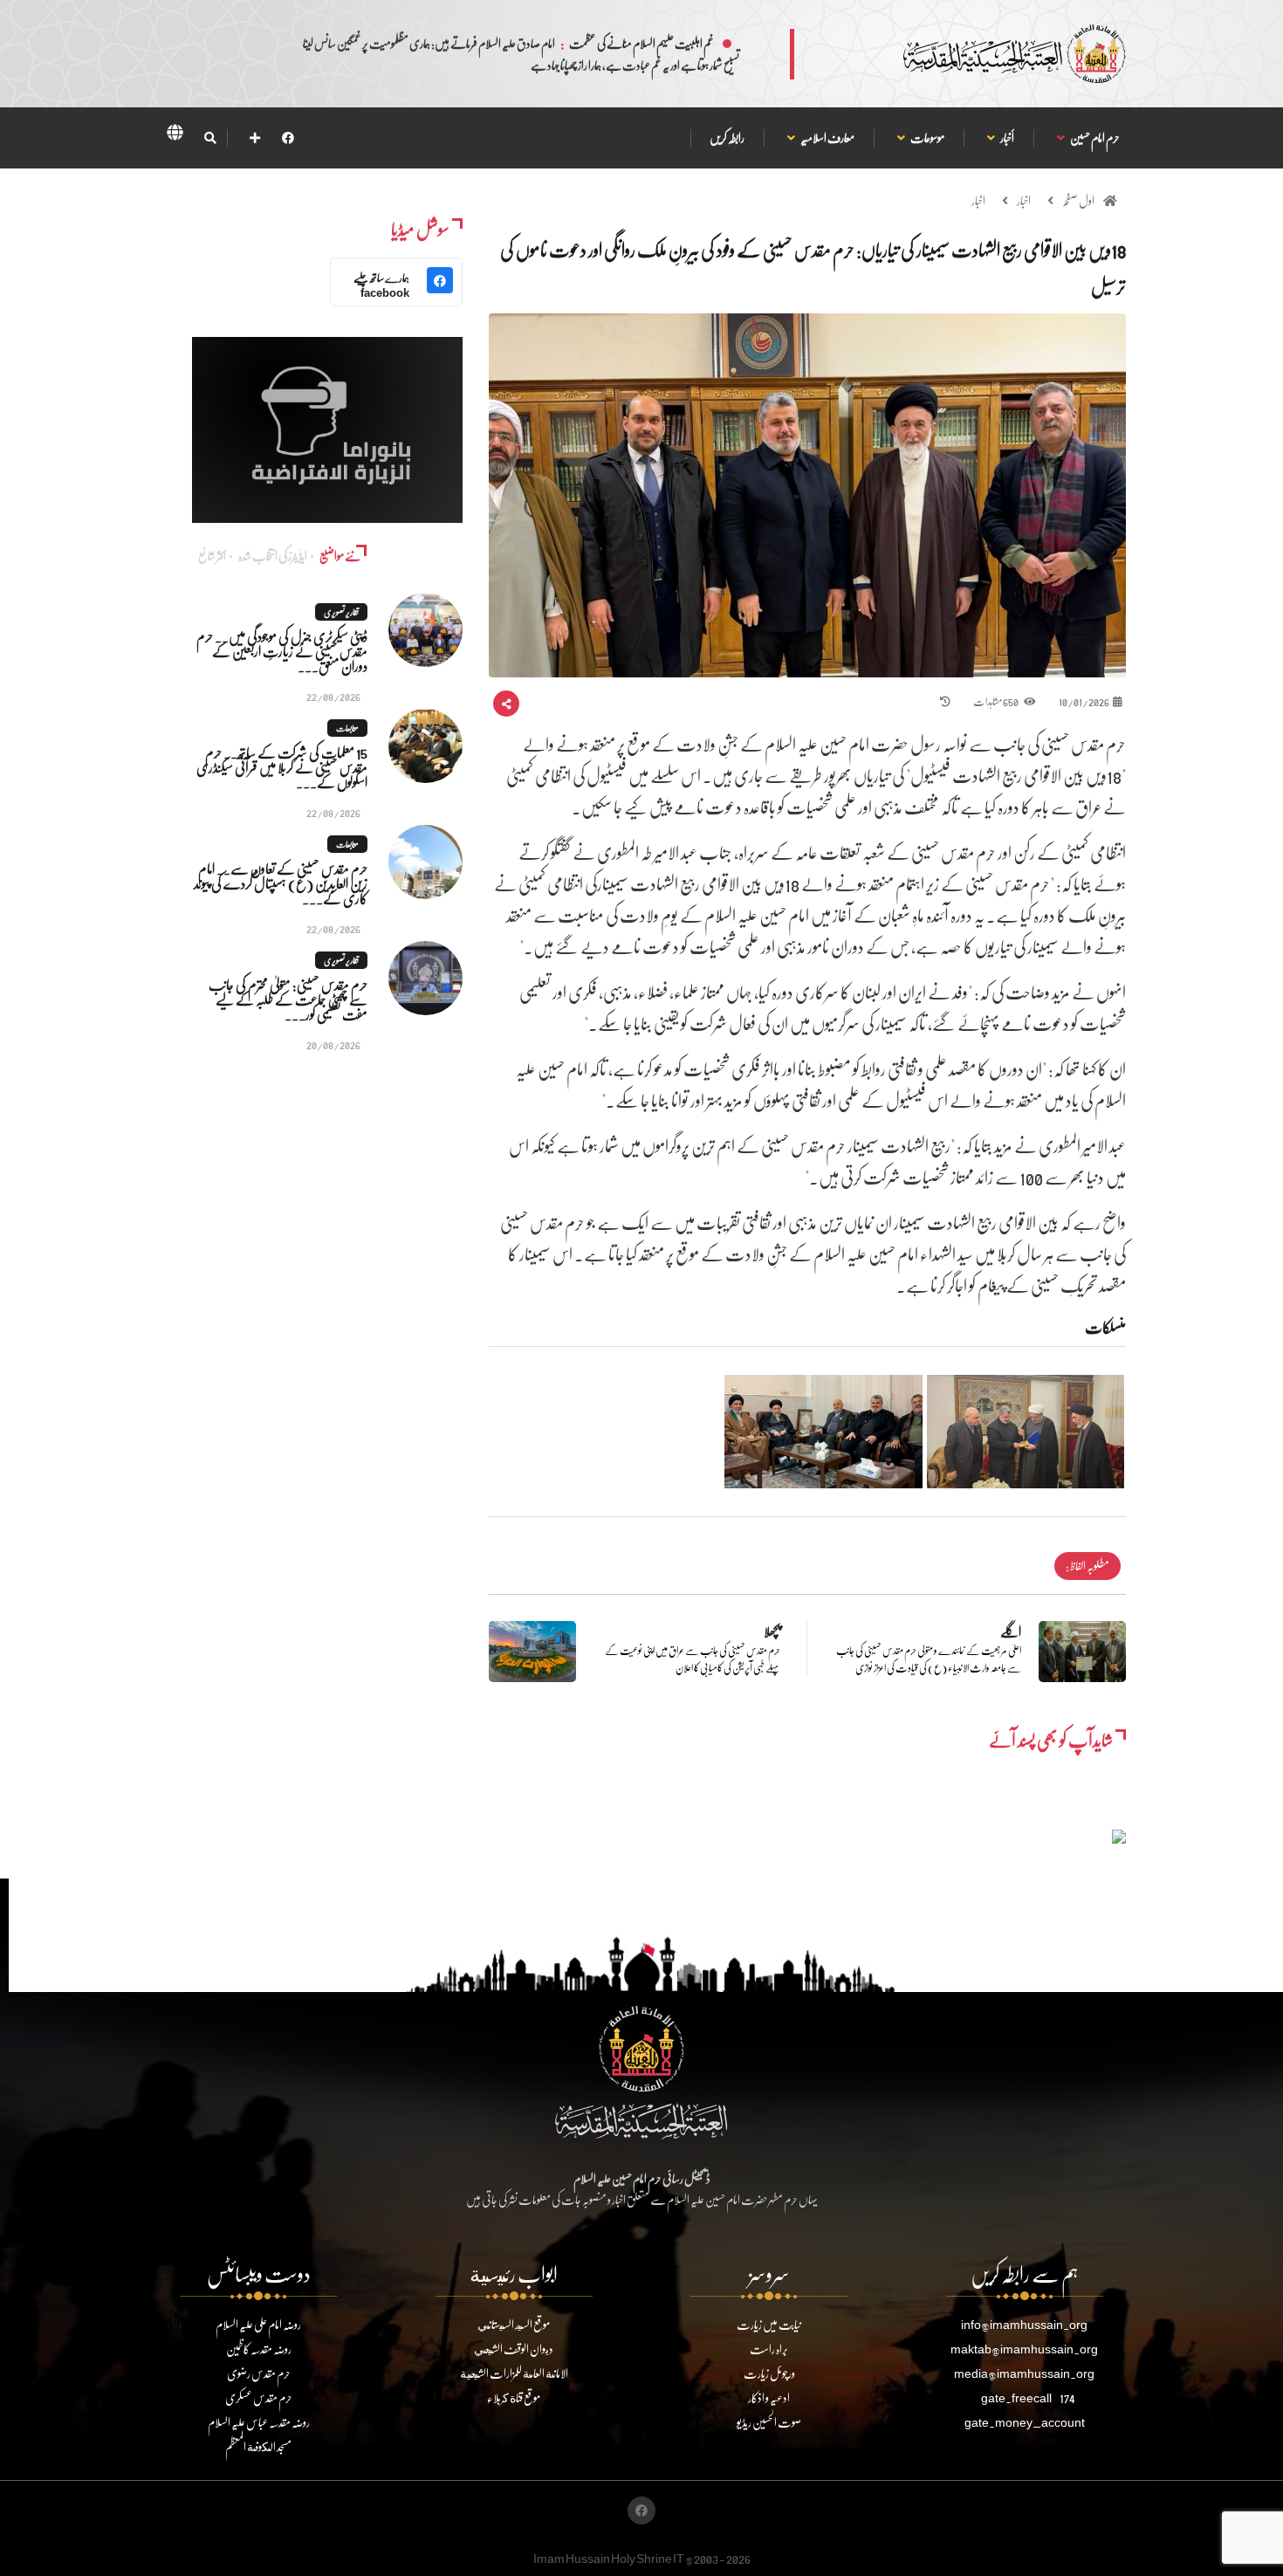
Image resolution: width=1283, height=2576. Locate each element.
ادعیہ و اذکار (769, 2397)
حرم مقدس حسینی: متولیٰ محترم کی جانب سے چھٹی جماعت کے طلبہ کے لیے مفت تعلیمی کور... (288, 999)
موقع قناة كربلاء (514, 2397)
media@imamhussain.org (1024, 2373)
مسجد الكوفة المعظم (258, 2446)
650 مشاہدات (996, 701)
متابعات (347, 728)
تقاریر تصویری (341, 612)
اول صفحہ (1078, 200)
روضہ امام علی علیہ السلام (258, 2324)
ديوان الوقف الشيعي (514, 2349)
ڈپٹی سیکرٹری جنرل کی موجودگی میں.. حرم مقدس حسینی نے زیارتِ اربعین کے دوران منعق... (282, 651)
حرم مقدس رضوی (259, 2373)
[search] (210, 138)
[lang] (175, 135)
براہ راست (769, 2349)
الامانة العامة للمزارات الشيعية (514, 2373)
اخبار (1024, 200)
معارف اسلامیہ (827, 137)
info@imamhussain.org (1024, 2324)
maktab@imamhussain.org (1024, 2349)
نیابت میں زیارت (769, 2324)
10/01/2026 (1084, 701)
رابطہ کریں (727, 137)
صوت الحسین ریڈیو (769, 2422)
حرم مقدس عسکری (259, 2397)
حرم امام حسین (1094, 137)
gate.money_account (1025, 2422)
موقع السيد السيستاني (514, 2324)
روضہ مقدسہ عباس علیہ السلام (259, 2422)
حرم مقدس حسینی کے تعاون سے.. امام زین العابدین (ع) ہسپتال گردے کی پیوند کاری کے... (281, 883)
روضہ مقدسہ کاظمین (259, 2349)
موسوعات (927, 137)
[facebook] (288, 137)
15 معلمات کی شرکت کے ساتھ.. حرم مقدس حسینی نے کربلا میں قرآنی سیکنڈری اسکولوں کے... (282, 767)
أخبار (1007, 137)
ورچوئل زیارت (769, 2373)
